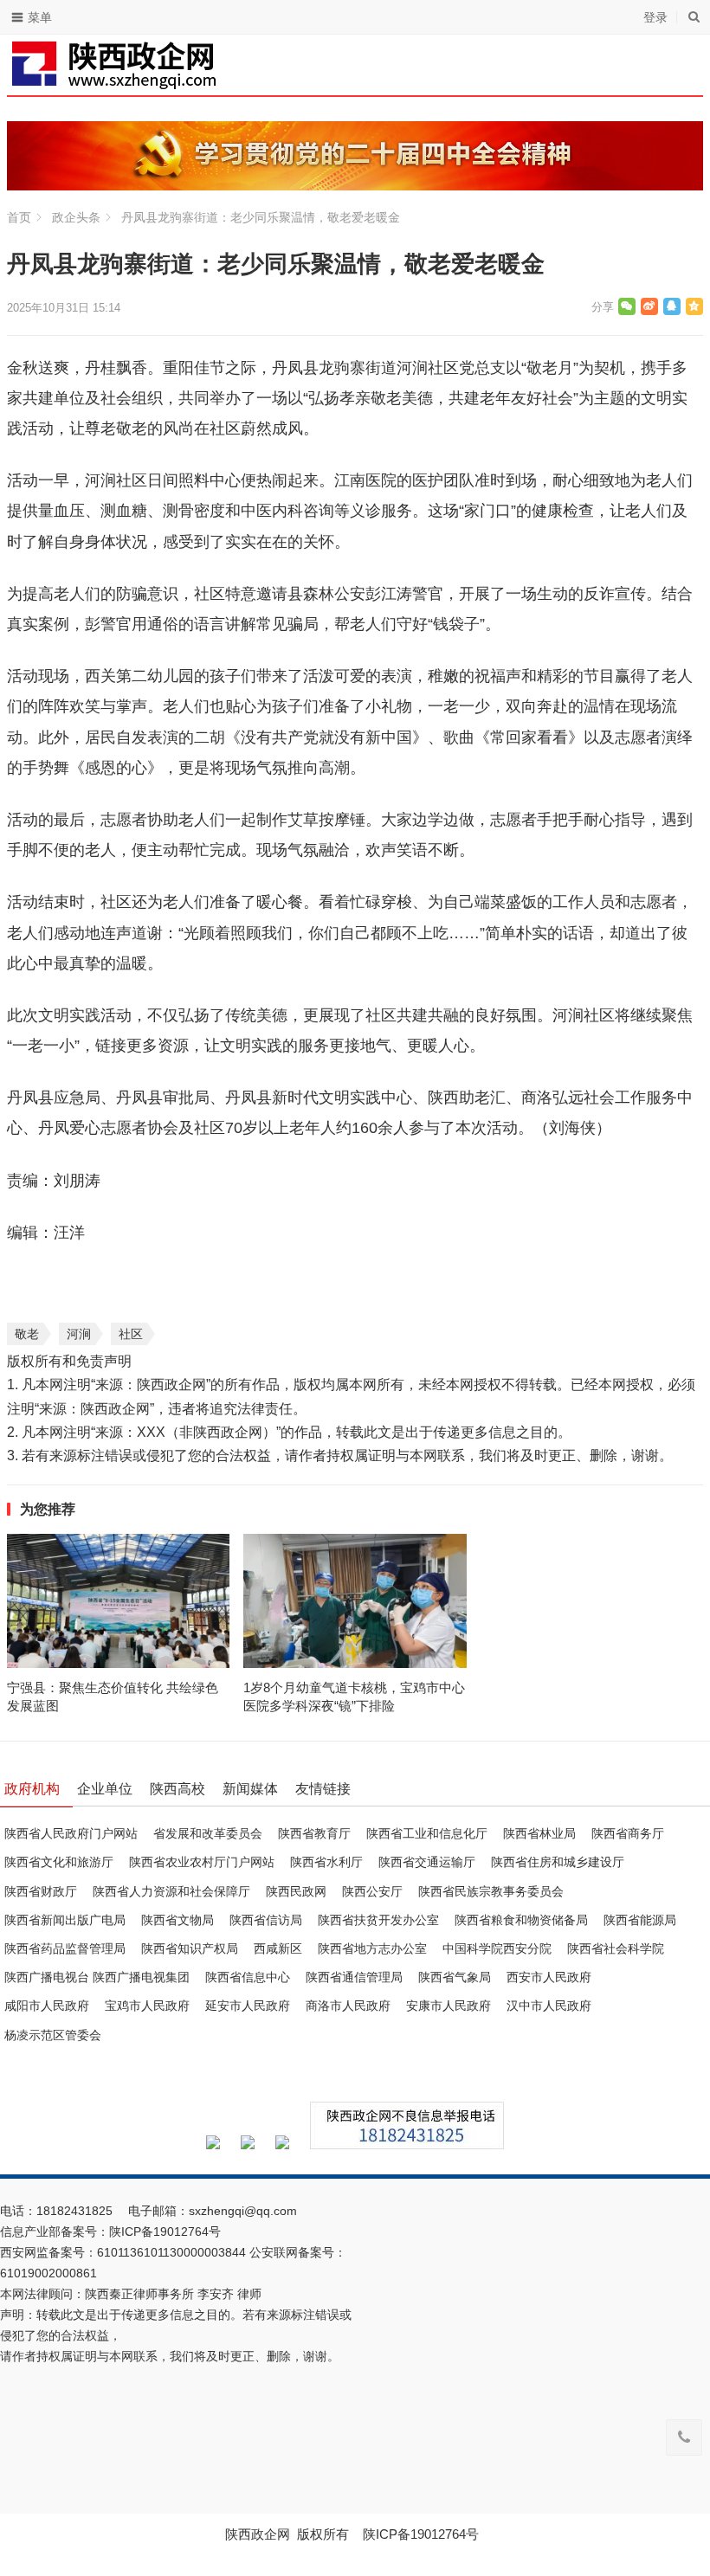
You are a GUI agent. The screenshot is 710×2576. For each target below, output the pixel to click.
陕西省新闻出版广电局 (65, 1920)
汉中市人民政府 (549, 2006)
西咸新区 (278, 1948)
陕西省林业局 (539, 1833)
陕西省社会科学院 (616, 1948)
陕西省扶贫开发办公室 (378, 1920)
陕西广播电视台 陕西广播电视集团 (97, 1977)
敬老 (27, 1334)
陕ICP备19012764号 (167, 2231)
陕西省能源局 (640, 1920)
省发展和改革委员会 (208, 1833)
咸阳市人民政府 (47, 2006)
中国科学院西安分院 (497, 1948)
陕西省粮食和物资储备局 (521, 1920)
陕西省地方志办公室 (372, 1948)
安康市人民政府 (449, 2006)
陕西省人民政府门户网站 (71, 1833)
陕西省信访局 (266, 1920)
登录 (655, 17)
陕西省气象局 (455, 1977)
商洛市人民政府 (348, 2006)
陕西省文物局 (177, 1920)
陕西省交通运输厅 (427, 1862)
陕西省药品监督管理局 (65, 1948)
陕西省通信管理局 (354, 1977)
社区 (131, 1334)
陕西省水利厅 (326, 1862)
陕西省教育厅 (314, 1833)
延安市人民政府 (248, 2006)
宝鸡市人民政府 (147, 2006)
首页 (19, 217)
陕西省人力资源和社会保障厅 (171, 1891)
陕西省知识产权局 (190, 1948)
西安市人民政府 (549, 1977)
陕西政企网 (258, 2534)
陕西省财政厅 (41, 1891)
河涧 (79, 1334)
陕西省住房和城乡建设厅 (558, 1862)
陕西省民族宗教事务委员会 (491, 1891)
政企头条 (76, 217)
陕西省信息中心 (248, 1977)
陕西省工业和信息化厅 (427, 1833)
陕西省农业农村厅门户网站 (202, 1862)
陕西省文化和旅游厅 (59, 1862)
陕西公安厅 (372, 1891)
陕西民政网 (296, 1891)
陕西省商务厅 (628, 1833)
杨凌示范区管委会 (53, 2035)
